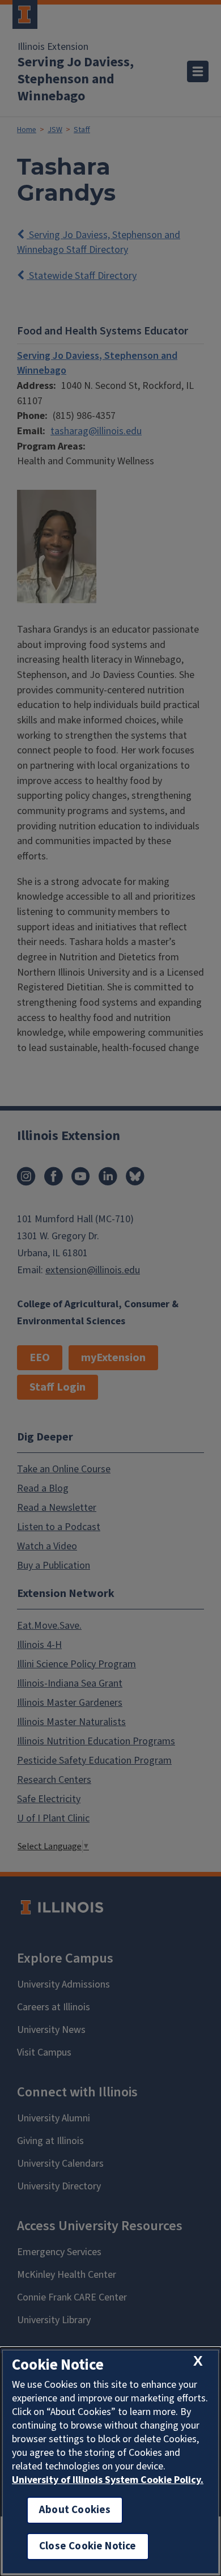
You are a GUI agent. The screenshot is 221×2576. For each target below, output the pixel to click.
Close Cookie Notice (88, 2546)
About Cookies (75, 2510)
